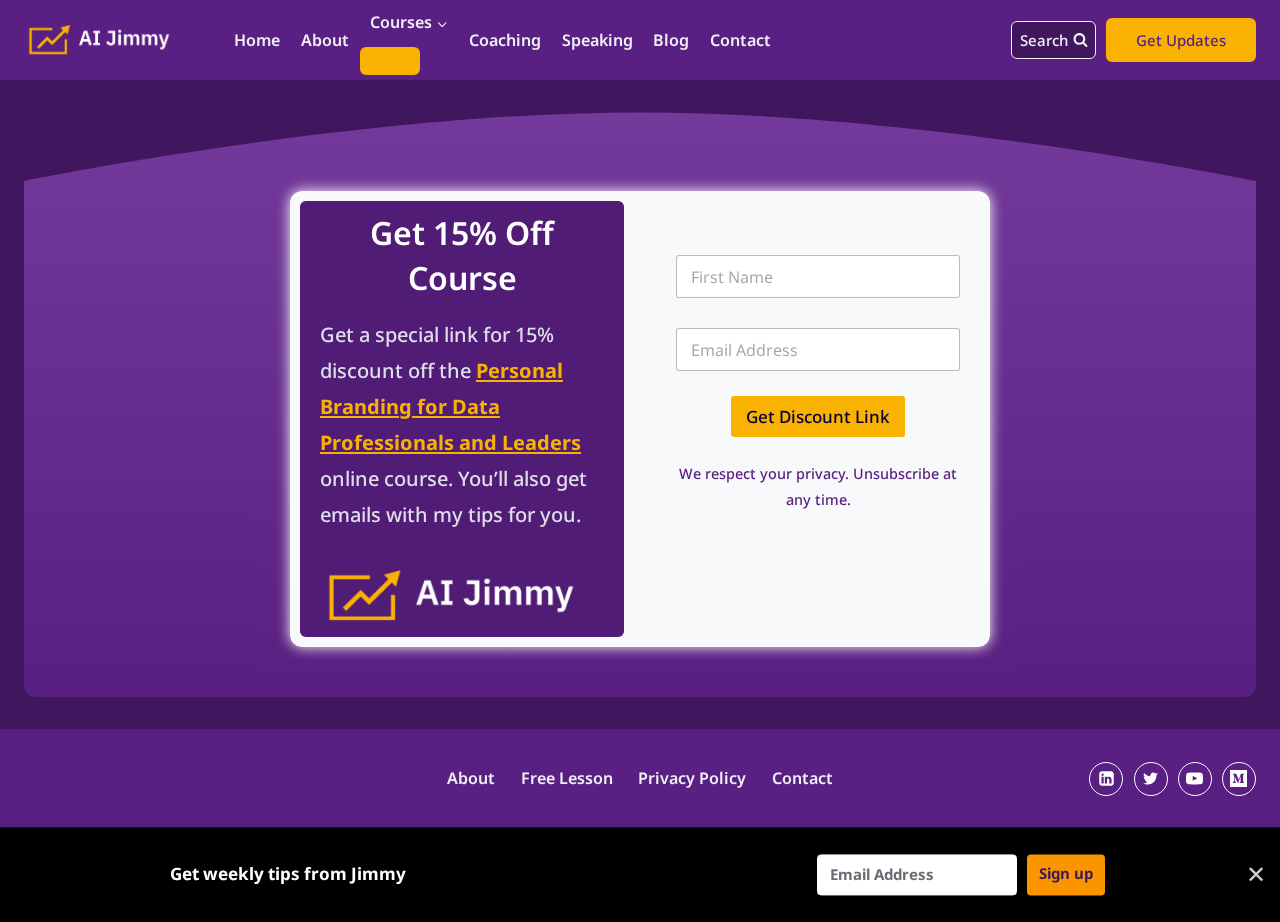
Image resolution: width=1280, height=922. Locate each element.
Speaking (597, 40)
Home (257, 40)
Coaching (505, 40)
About (325, 40)
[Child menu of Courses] (390, 61)
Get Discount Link (818, 416)
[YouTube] (1195, 779)
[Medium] (1239, 779)
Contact (740, 40)
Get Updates (1181, 40)
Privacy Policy (692, 778)
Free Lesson (567, 778)
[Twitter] (1151, 779)
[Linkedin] (1106, 779)
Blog (671, 40)
